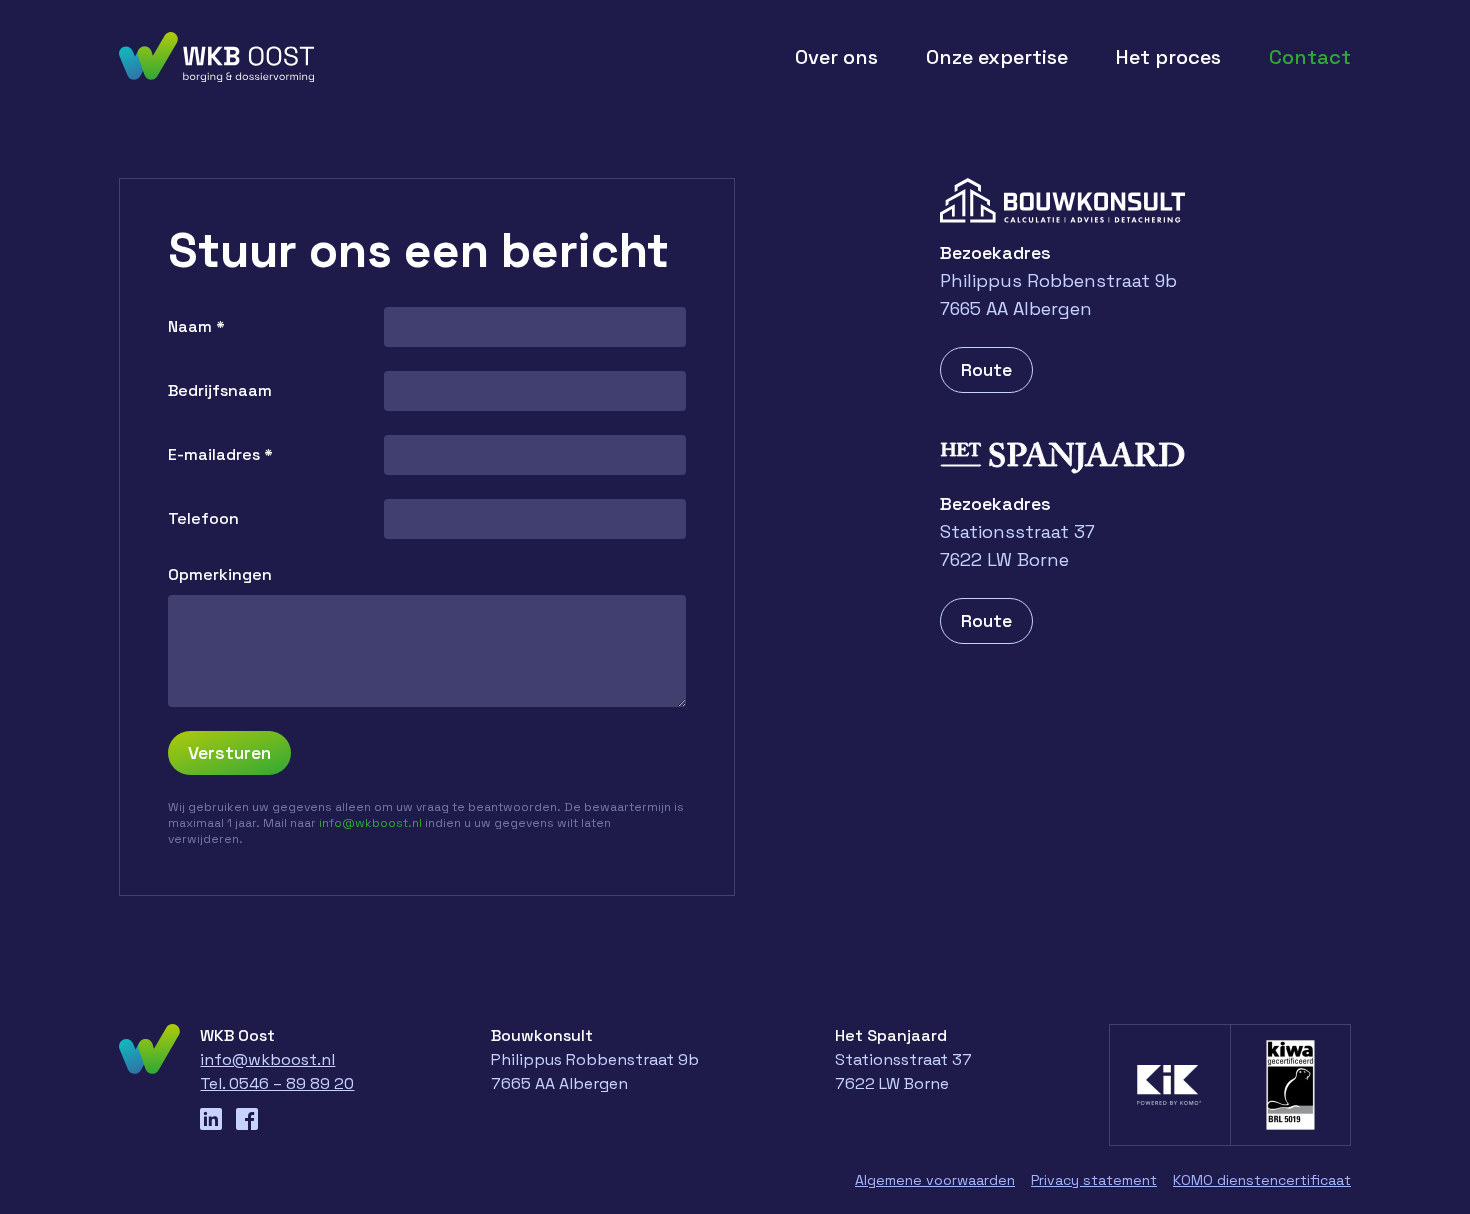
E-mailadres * (220, 454)
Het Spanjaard (891, 1035)
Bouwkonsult (542, 1035)
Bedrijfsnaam (220, 390)
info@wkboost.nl (372, 823)
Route (986, 369)
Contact (1310, 57)
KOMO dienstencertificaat (1262, 1180)
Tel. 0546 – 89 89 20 (277, 1083)
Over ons (836, 57)
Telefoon (203, 518)
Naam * (196, 326)
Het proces (1168, 57)
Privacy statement (1094, 1180)
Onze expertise (997, 57)
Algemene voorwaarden (935, 1180)
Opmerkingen (220, 574)
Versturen (229, 752)
